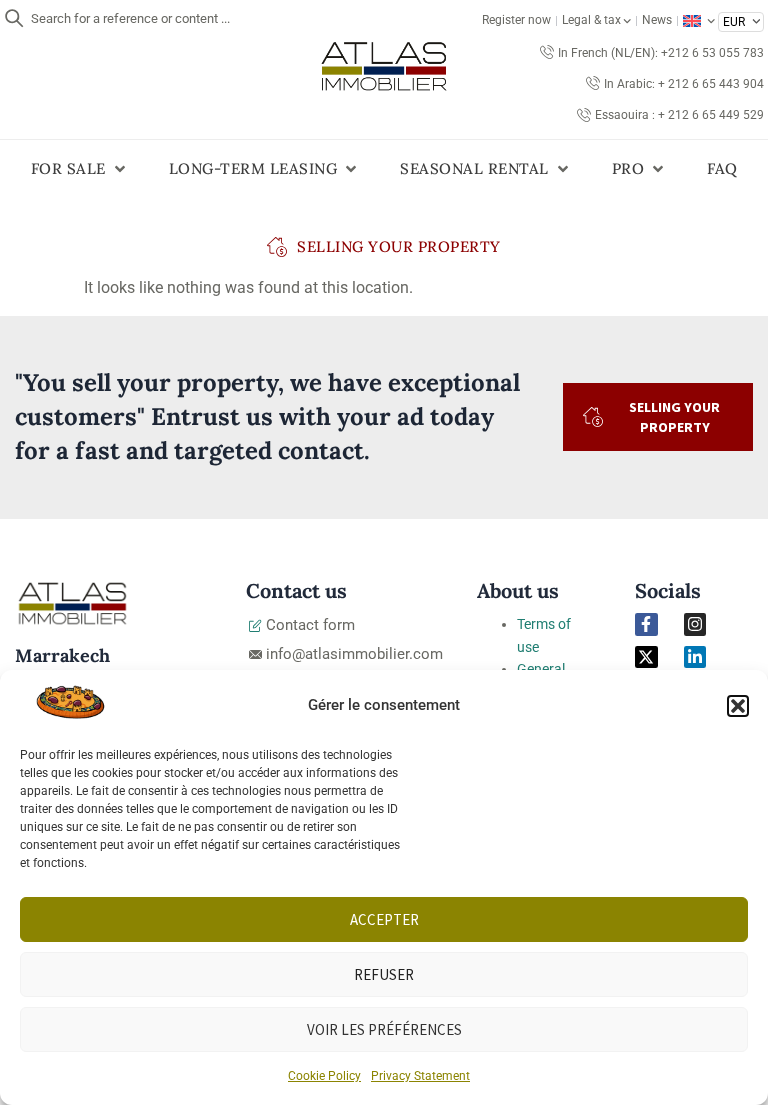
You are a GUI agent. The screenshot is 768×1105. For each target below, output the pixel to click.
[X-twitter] (646, 657)
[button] (738, 706)
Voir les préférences (384, 1029)
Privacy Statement (420, 1076)
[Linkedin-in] (695, 657)
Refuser (384, 974)
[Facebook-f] (646, 624)
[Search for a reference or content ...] (14, 18)
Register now (516, 20)
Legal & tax (591, 20)
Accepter (384, 919)
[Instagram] (695, 624)
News (657, 20)
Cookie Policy (324, 1076)
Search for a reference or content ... (130, 18)
